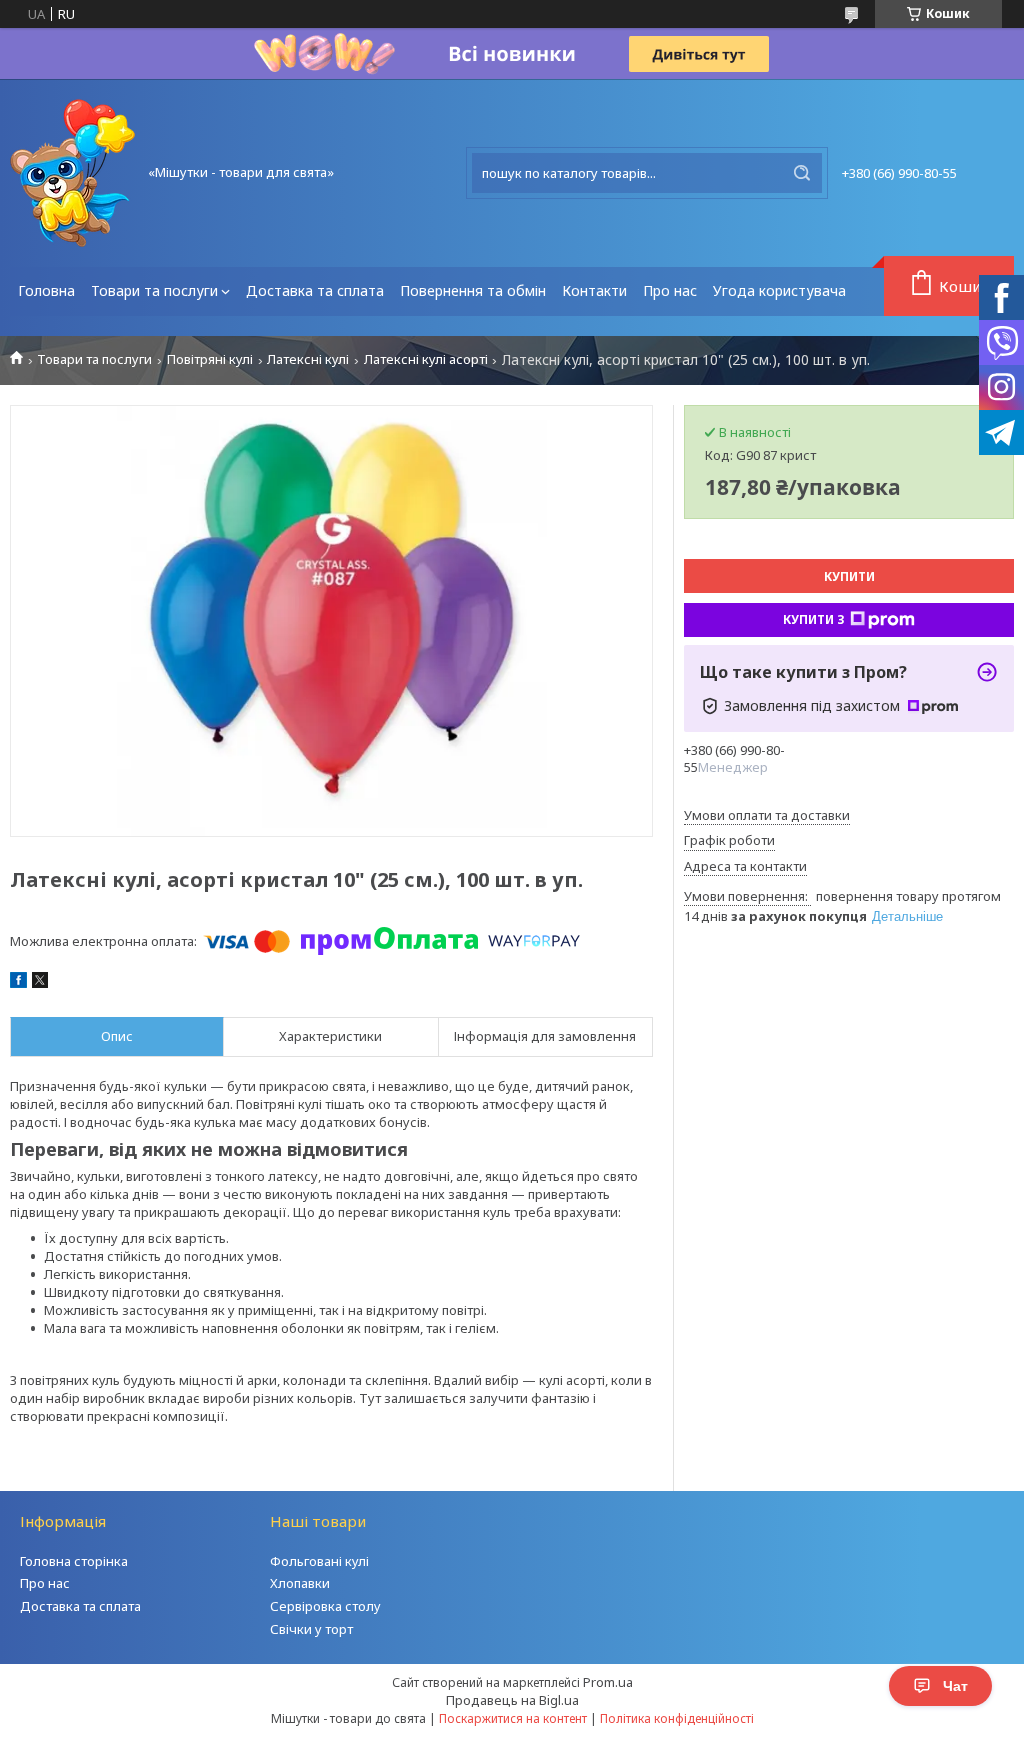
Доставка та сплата (315, 290)
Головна (46, 290)
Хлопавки (300, 1583)
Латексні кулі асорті (426, 359)
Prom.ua (608, 1682)
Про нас (670, 290)
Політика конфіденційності (677, 1718)
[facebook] (18, 983)
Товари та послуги (154, 290)
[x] (40, 983)
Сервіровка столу (325, 1606)
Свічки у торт (311, 1629)
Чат (955, 1686)
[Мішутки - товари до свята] (72, 173)
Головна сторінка (74, 1561)
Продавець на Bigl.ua (512, 1700)
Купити (849, 576)
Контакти (594, 290)
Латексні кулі (308, 359)
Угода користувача (779, 290)
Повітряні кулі (210, 359)
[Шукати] (802, 173)
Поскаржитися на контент (513, 1718)
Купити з (814, 619)
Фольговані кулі (319, 1561)
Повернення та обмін (473, 290)
